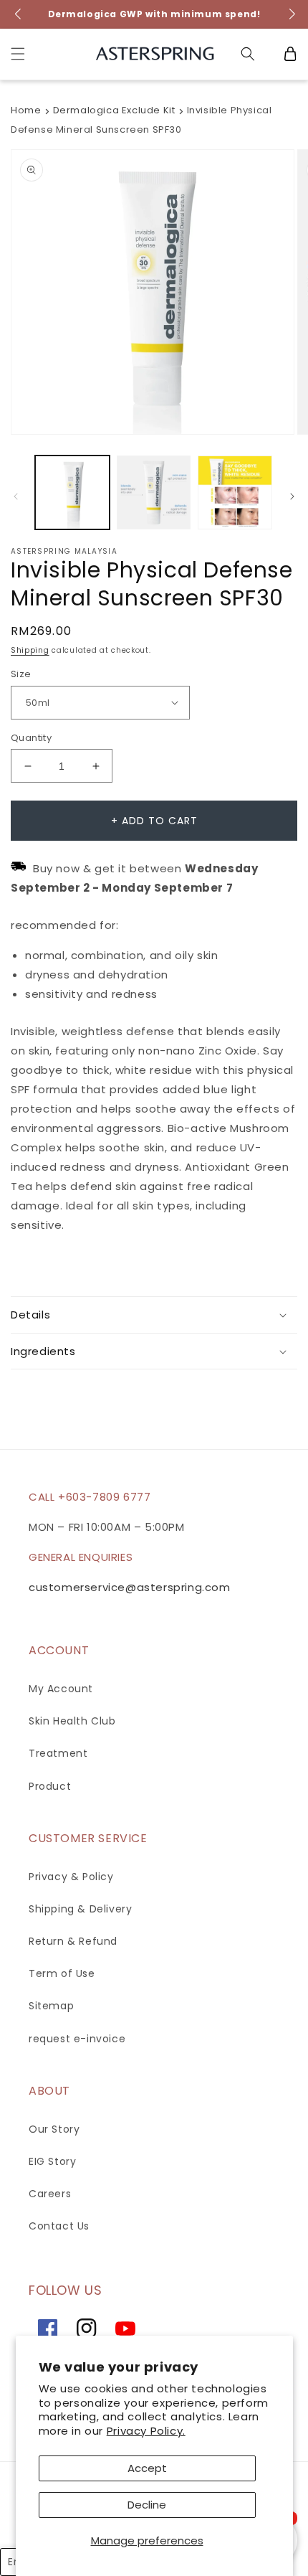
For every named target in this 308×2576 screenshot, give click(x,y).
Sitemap (51, 2006)
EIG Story (52, 2161)
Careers (50, 2194)
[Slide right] (292, 496)
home (26, 110)
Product (50, 1786)
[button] (18, 54)
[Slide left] (16, 496)
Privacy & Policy (71, 1877)
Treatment (58, 1753)
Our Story (54, 2129)
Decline (147, 2505)
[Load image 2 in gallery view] (154, 493)
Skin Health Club (72, 1721)
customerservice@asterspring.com (130, 1587)
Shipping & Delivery (80, 1909)
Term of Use (62, 1973)
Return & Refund (73, 1941)
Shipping (30, 650)
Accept (147, 2468)
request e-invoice (77, 2039)
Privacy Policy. (146, 2431)
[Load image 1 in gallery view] (72, 493)
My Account (61, 1689)
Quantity (31, 738)
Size (21, 674)
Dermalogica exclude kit (114, 110)
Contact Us (59, 2226)
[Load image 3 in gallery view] (235, 493)
